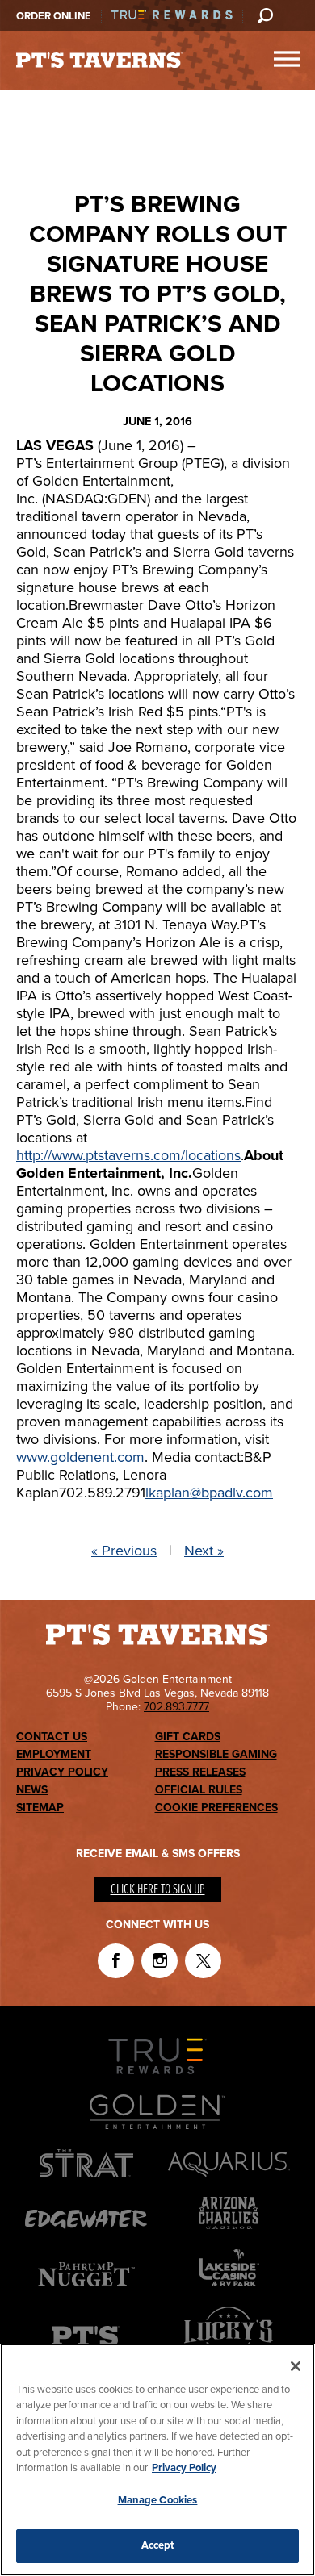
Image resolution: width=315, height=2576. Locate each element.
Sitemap (40, 1808)
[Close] (296, 2366)
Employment (54, 1754)
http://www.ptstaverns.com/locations (128, 1155)
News (32, 1790)
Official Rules (199, 1790)
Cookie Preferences (216, 1808)
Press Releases (200, 1772)
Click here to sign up (158, 1890)
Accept (158, 2545)
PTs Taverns (99, 61)
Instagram (160, 1961)
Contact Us (52, 1737)
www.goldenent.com (80, 1457)
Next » (204, 1551)
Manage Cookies (158, 2500)
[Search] (265, 15)
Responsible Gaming (216, 1754)
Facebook (116, 1961)
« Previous (124, 1551)
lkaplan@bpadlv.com (209, 1493)
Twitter (203, 1961)
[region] (157, 2460)
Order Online (54, 16)
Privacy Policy (62, 1772)
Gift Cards (188, 1737)
